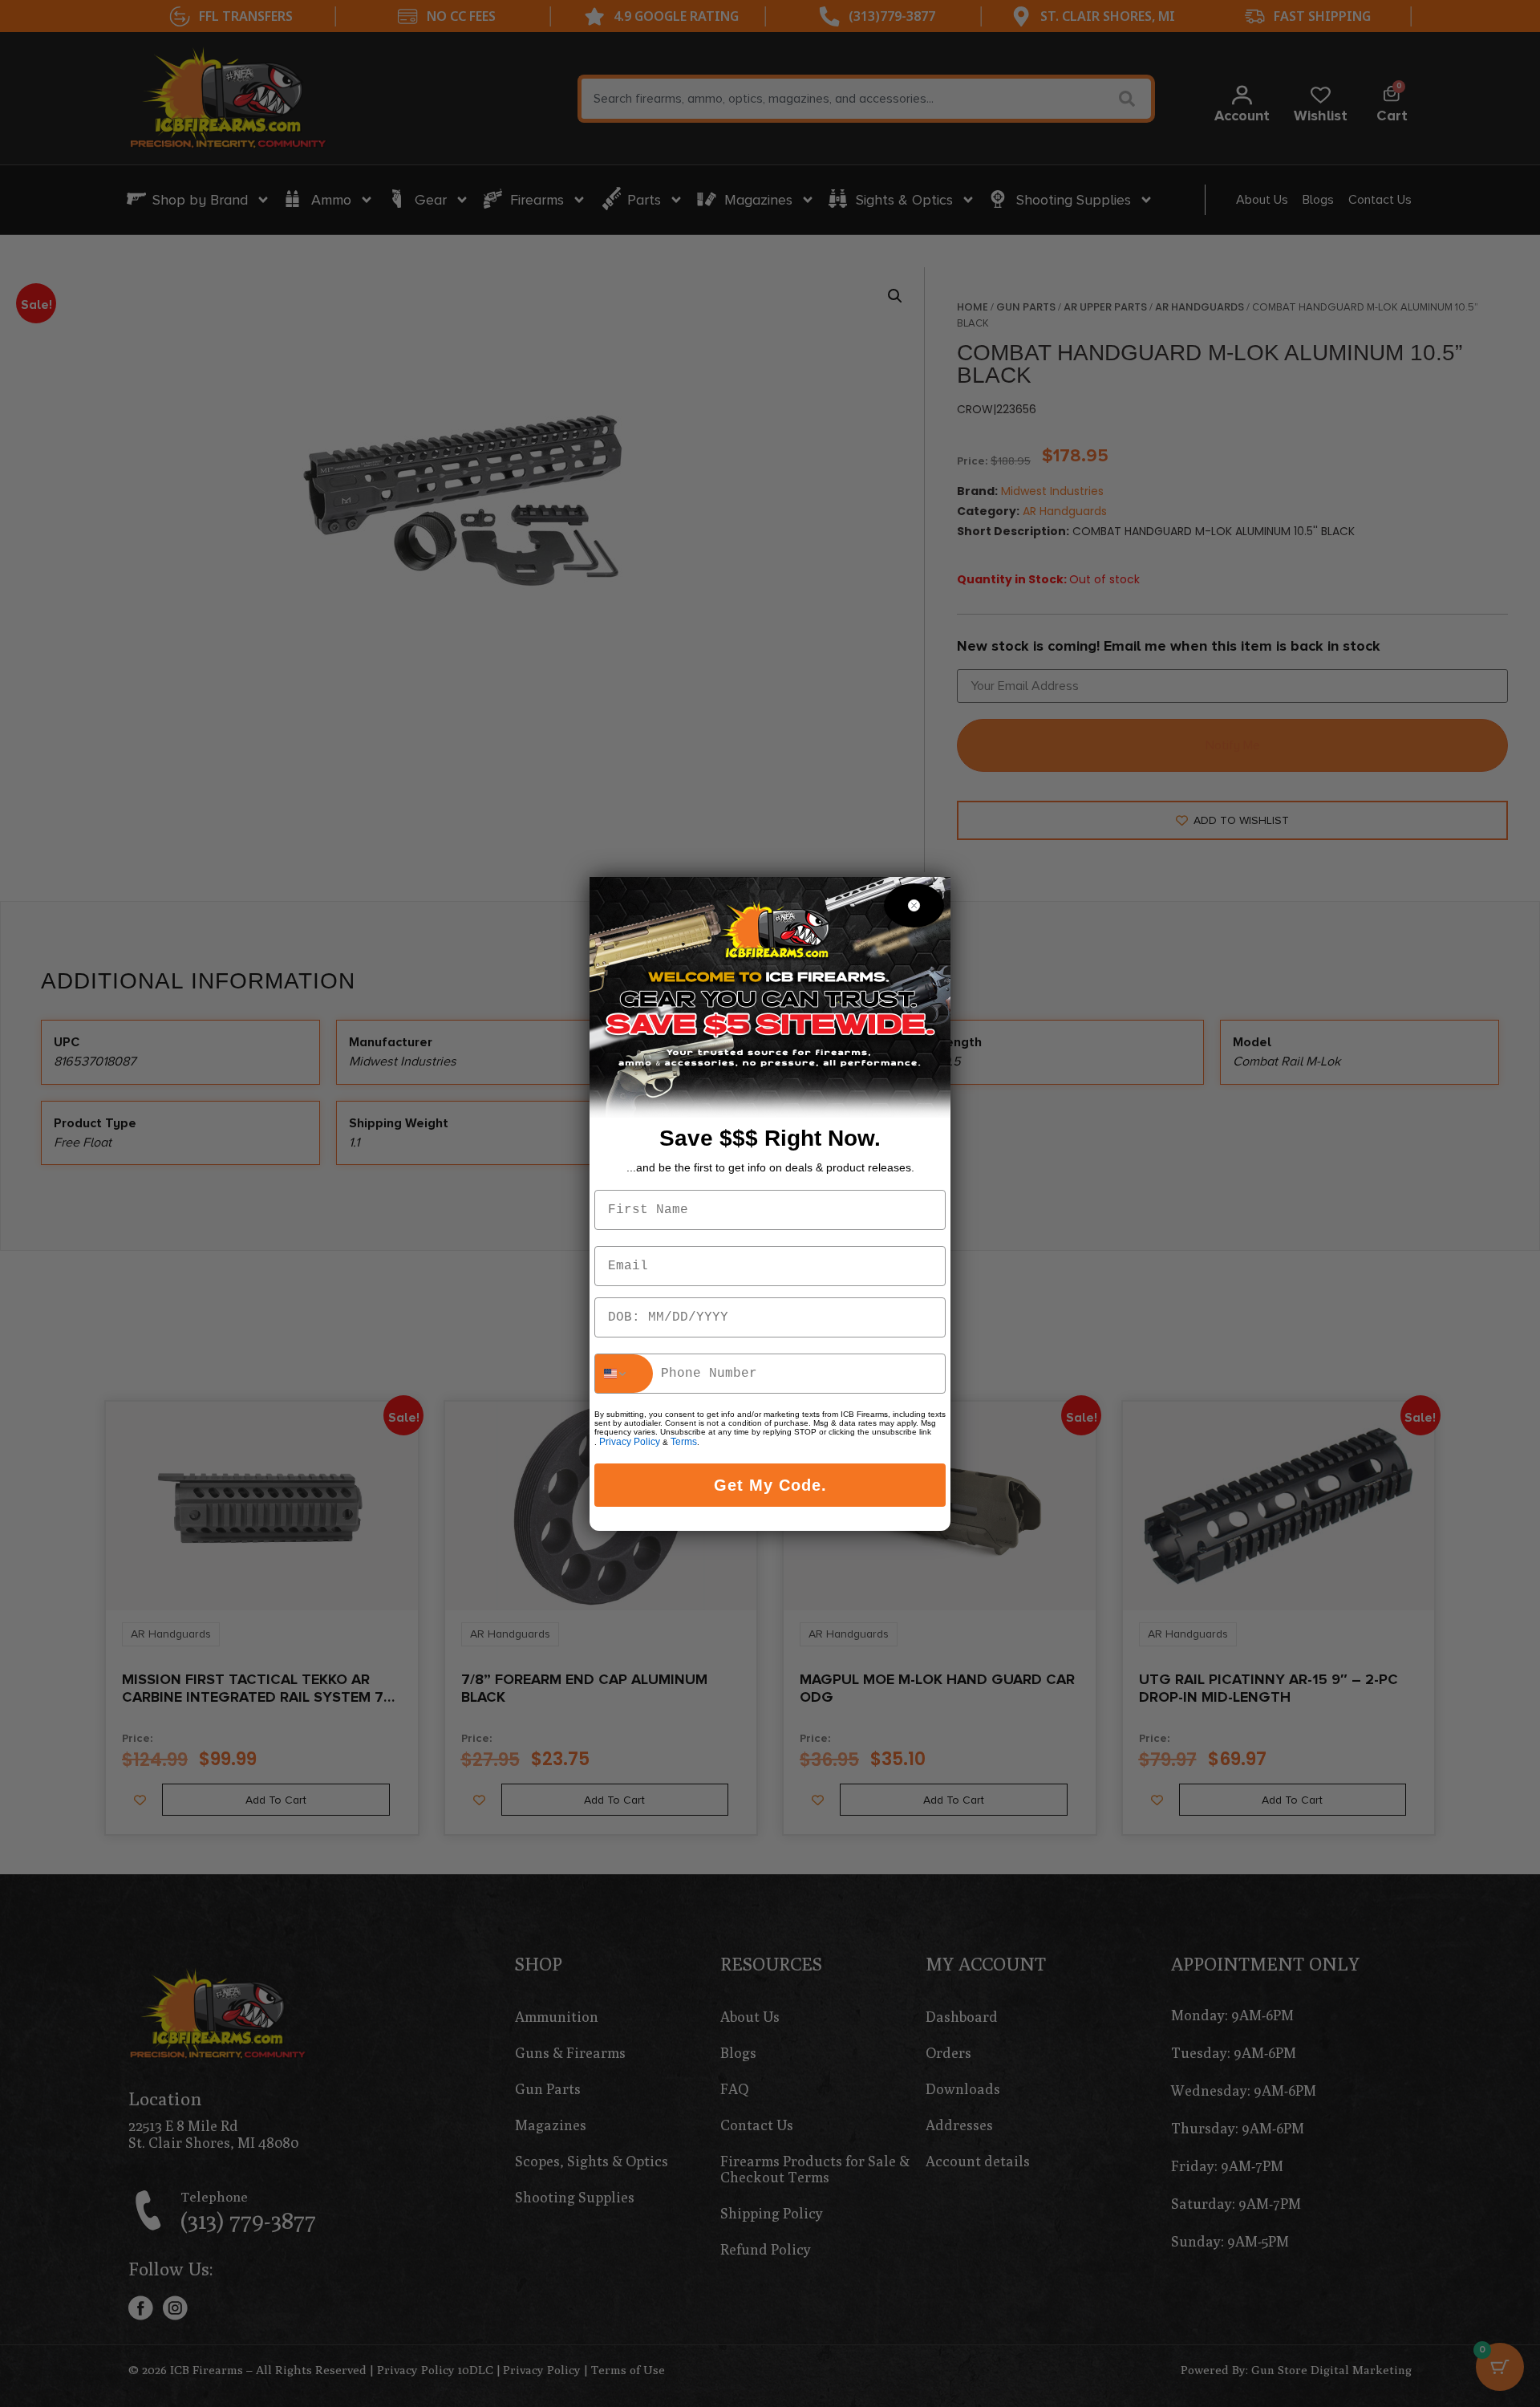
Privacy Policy (630, 1442)
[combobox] (624, 1374)
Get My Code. (770, 1485)
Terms (684, 1442)
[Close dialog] (914, 905)
